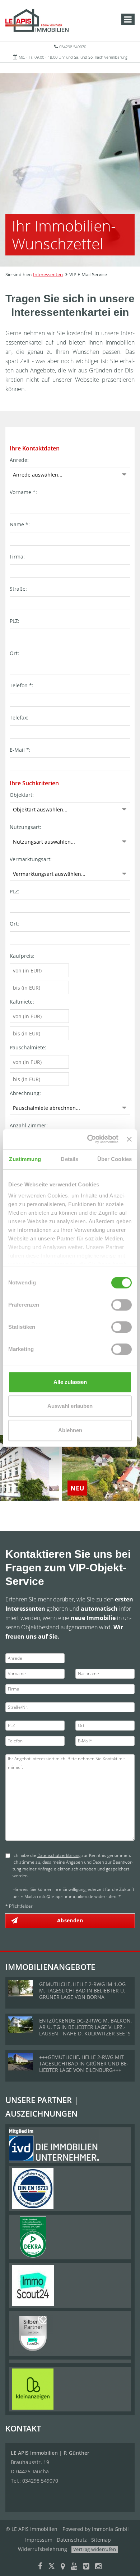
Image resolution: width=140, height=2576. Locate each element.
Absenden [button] (70, 1920)
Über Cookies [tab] (115, 1159)
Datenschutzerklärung (59, 1855)
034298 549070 (73, 47)
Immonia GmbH (111, 2529)
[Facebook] (40, 2567)
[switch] (122, 1305)
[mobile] (128, 19)
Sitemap (101, 2540)
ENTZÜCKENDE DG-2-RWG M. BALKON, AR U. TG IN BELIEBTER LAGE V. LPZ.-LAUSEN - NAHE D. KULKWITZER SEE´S (85, 2027)
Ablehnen (70, 1430)
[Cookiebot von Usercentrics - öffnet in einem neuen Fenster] (89, 1139)
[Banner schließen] (129, 1139)
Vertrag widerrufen (95, 2549)
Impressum (39, 2540)
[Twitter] (52, 2567)
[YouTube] (74, 2567)
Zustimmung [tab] (25, 1159)
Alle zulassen (70, 1382)
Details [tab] (69, 1159)
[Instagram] (98, 2567)
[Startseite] (37, 20)
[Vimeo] (86, 2567)
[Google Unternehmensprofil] (63, 2567)
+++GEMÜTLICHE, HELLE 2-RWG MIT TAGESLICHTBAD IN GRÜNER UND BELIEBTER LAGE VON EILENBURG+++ (84, 2063)
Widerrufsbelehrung (43, 2549)
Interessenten (48, 274)
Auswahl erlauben (70, 1406)
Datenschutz (72, 2540)
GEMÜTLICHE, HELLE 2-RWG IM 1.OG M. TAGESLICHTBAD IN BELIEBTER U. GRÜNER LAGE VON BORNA (82, 1990)
